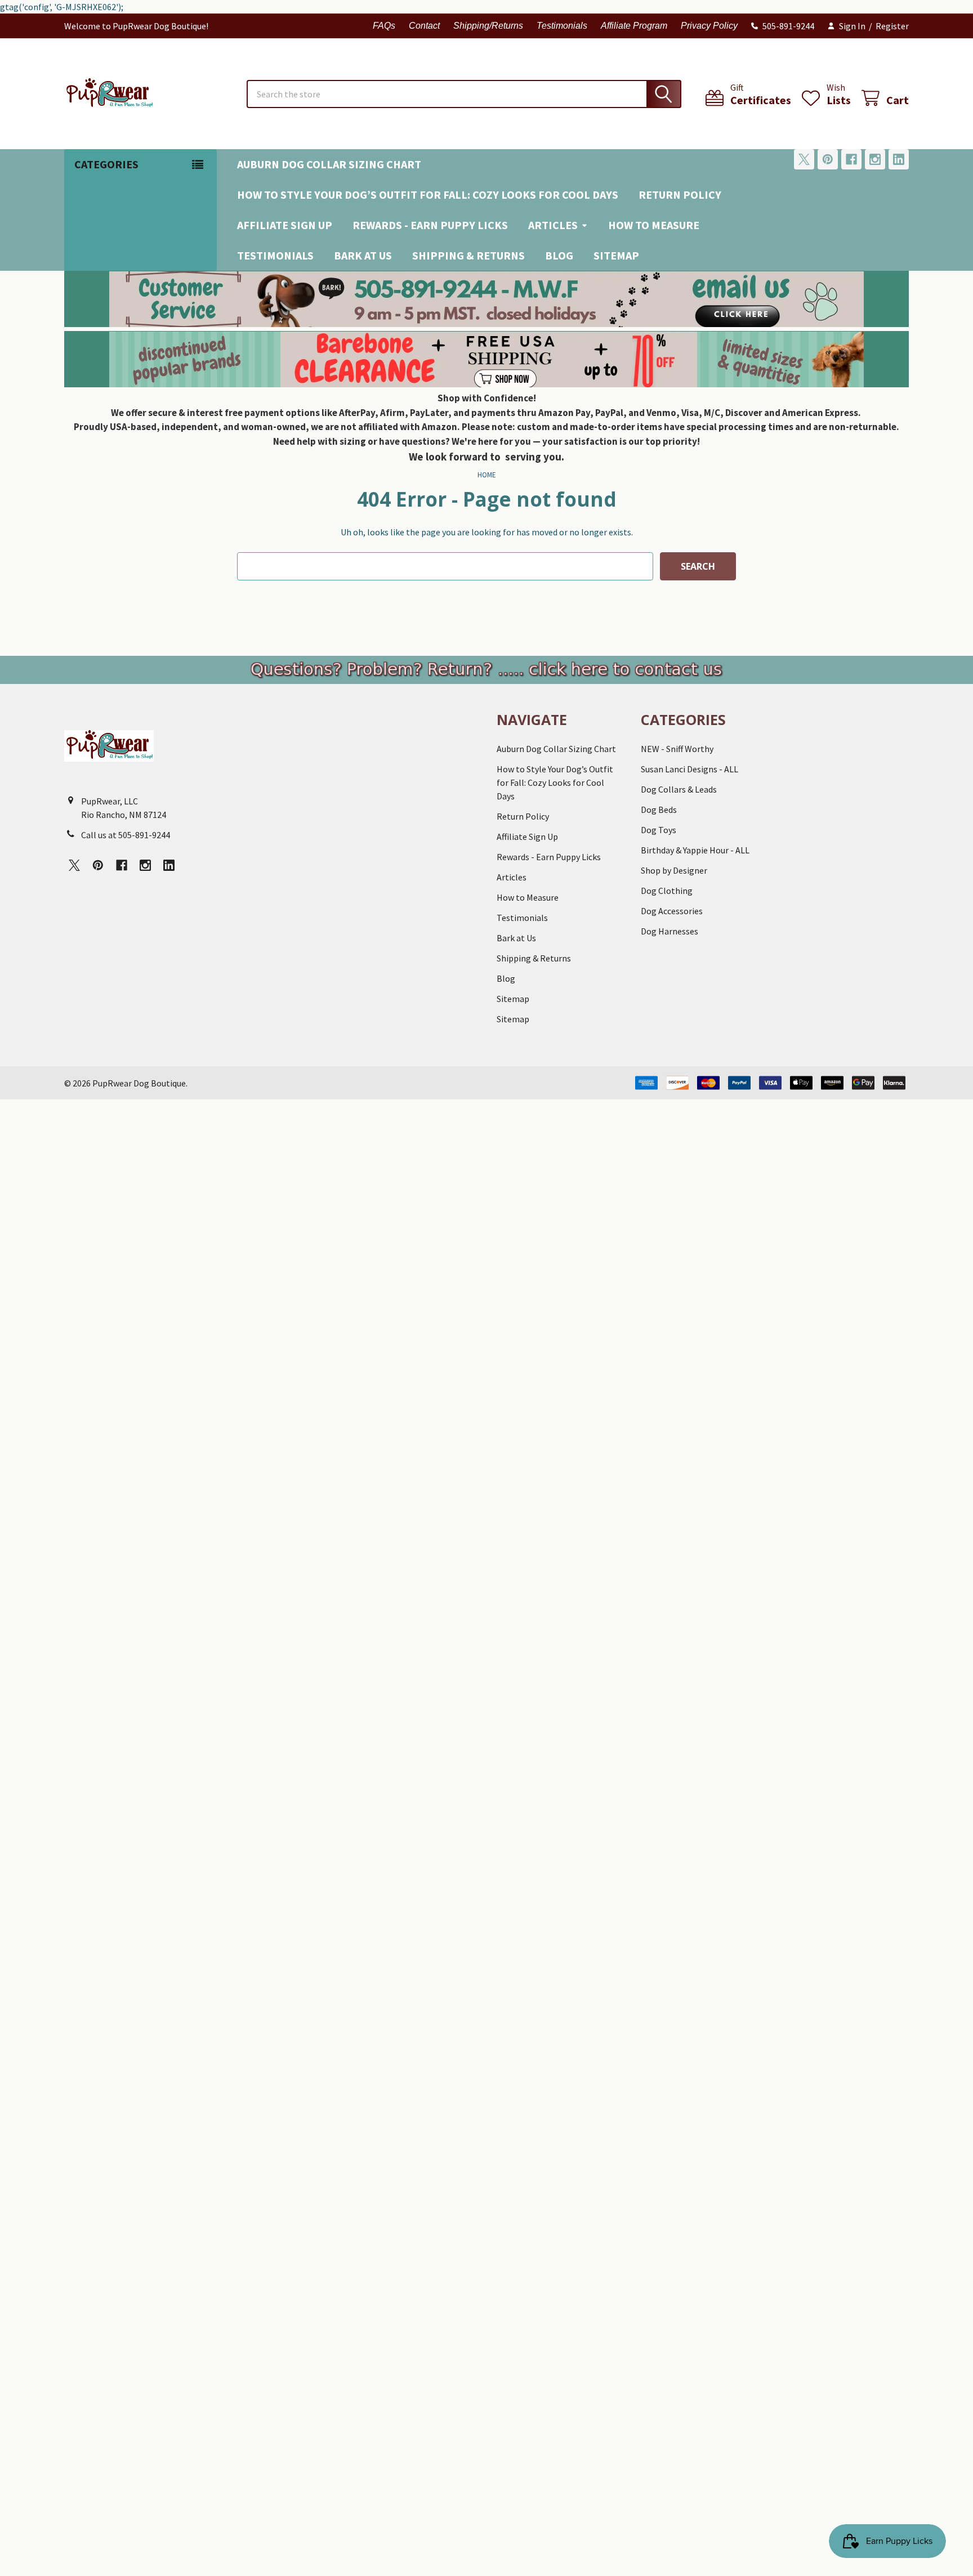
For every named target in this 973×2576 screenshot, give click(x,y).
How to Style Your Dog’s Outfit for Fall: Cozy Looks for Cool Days (428, 194)
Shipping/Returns (488, 26)
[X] (804, 159)
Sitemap (616, 255)
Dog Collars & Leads (679, 789)
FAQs (384, 26)
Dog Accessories (672, 911)
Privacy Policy (709, 26)
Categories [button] (106, 164)
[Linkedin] (899, 159)
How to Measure (654, 225)
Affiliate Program (634, 26)
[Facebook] (851, 159)
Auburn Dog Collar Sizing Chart (329, 164)
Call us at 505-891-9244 (126, 835)
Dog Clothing (667, 891)
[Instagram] (875, 159)
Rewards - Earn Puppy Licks (430, 225)
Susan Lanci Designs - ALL (689, 769)
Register (892, 26)
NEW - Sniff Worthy (677, 749)
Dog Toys (659, 830)
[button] (487, 299)
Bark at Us (363, 255)
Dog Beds (659, 810)
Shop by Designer (674, 870)
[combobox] (464, 94)
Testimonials (562, 26)
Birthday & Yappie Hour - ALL (695, 850)
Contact (424, 26)
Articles (553, 225)
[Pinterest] (828, 159)
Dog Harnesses (670, 931)
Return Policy (680, 194)
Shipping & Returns (468, 255)
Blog (559, 255)
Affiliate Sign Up (285, 225)
